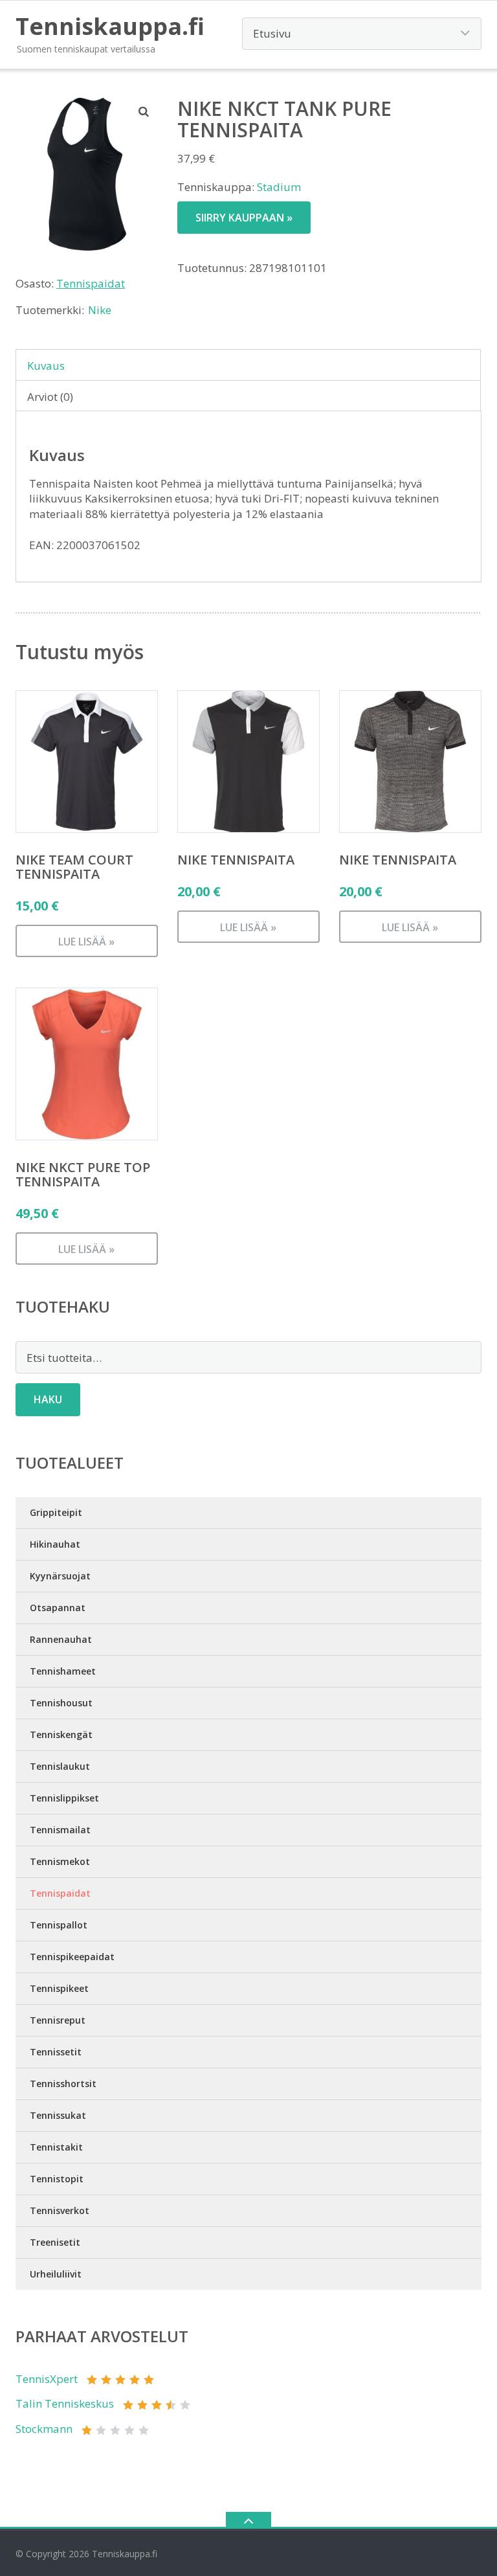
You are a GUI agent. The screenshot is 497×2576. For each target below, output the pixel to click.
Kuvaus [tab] (46, 366)
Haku (48, 1399)
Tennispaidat (91, 283)
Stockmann (44, 2429)
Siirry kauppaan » (244, 218)
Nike (100, 310)
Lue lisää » (86, 942)
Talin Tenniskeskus (65, 2403)
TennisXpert (47, 2379)
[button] (144, 111)
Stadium (279, 187)
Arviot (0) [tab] (50, 397)
